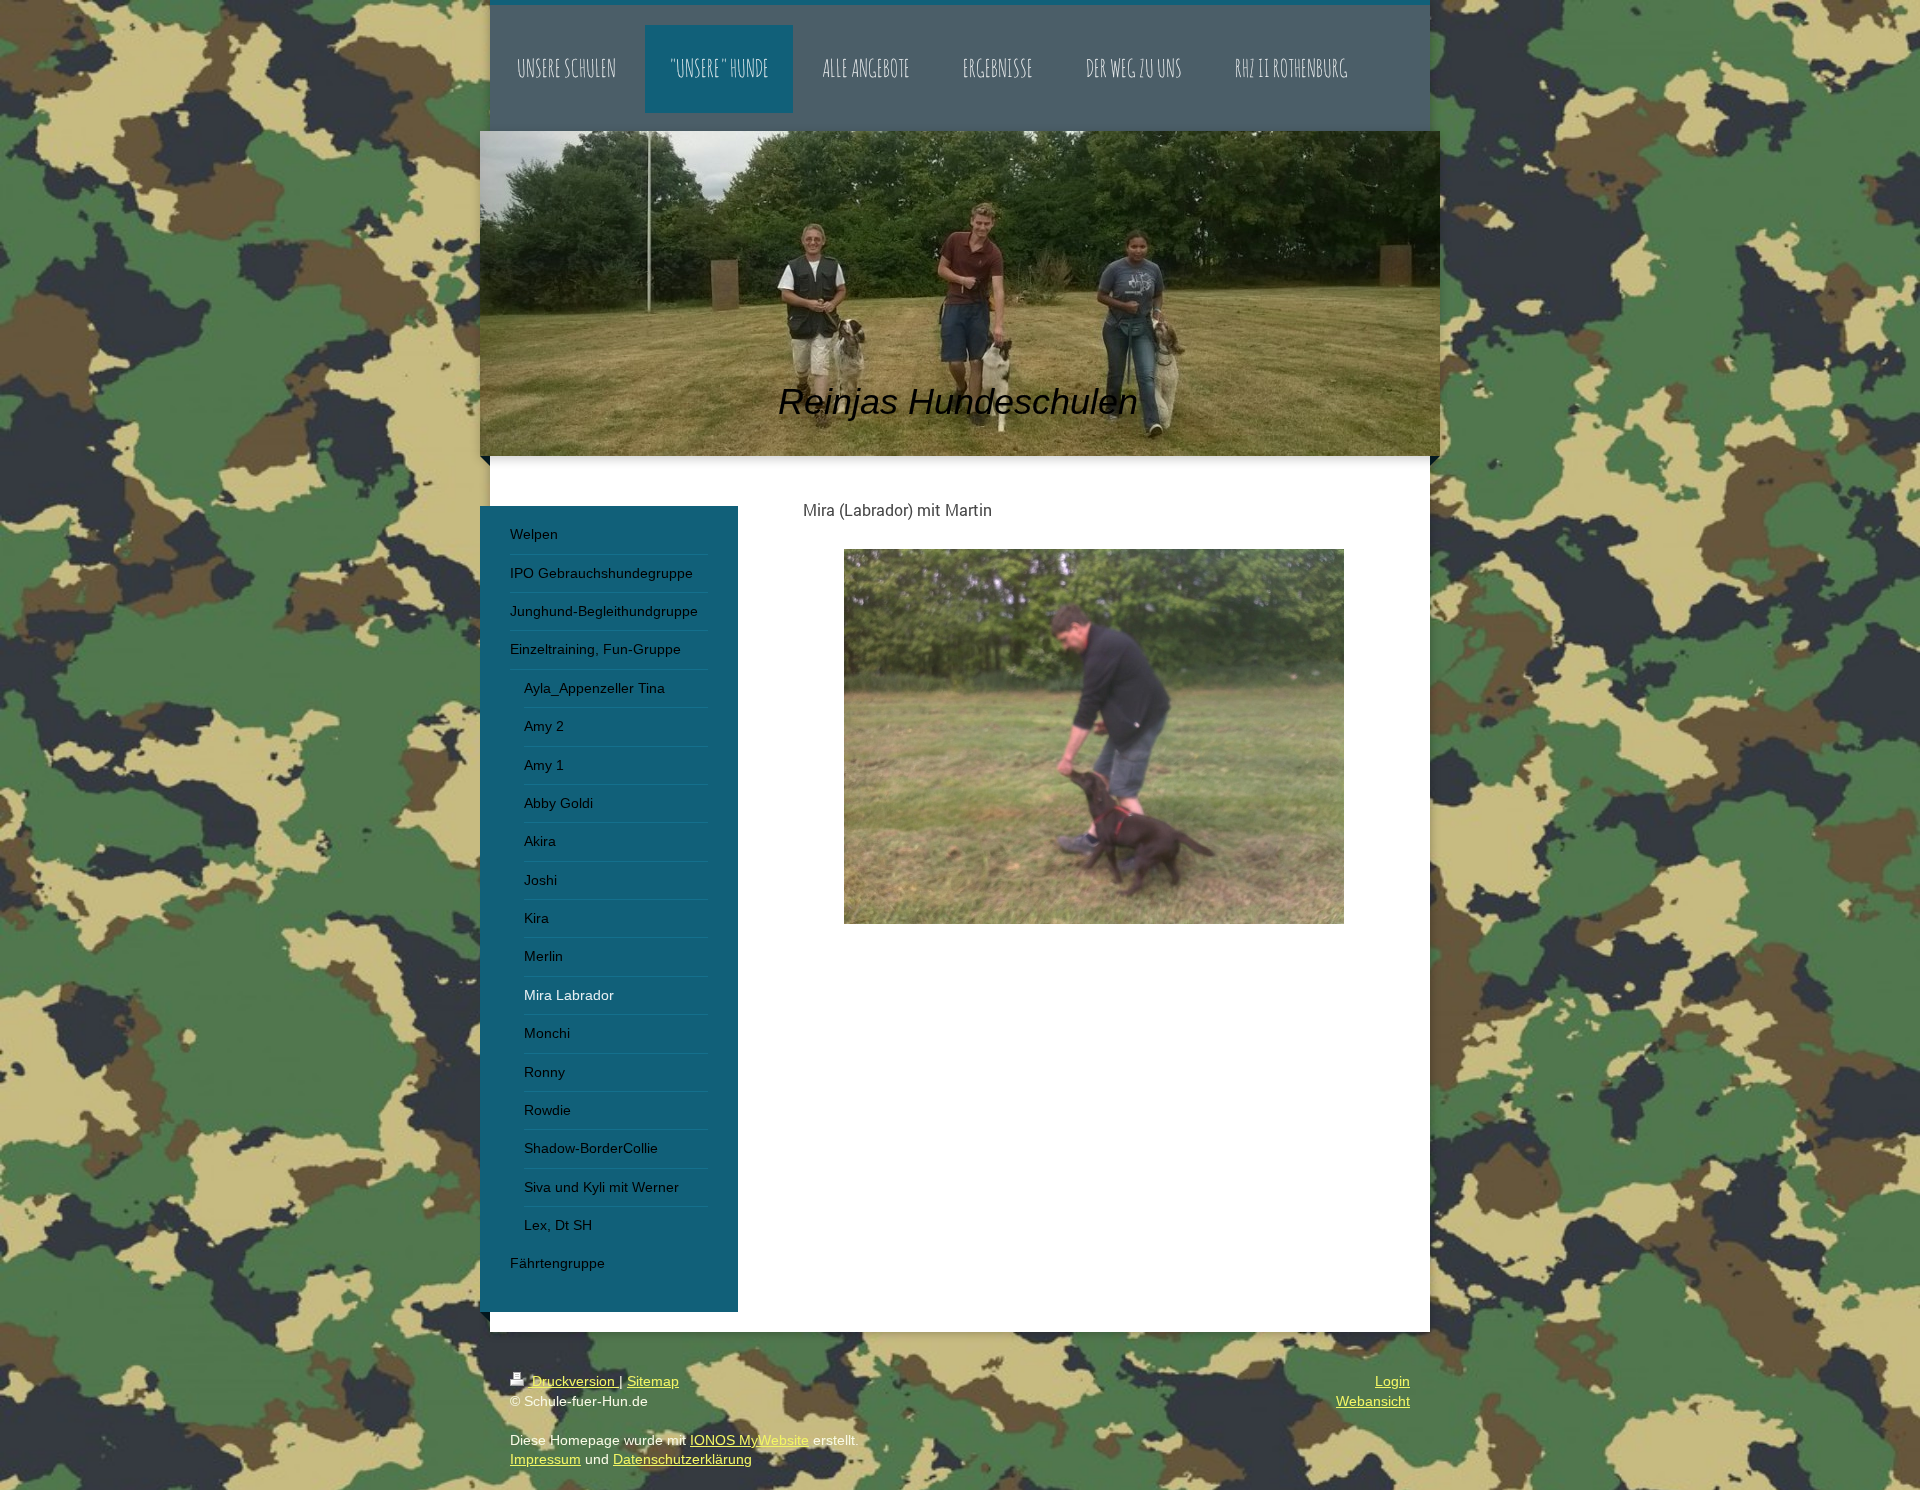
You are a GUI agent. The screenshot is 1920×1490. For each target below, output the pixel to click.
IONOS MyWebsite (749, 1440)
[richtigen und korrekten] (1094, 736)
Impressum (545, 1459)
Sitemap (653, 1381)
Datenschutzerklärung (682, 1459)
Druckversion (573, 1381)
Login (1392, 1381)
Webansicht (1373, 1401)
